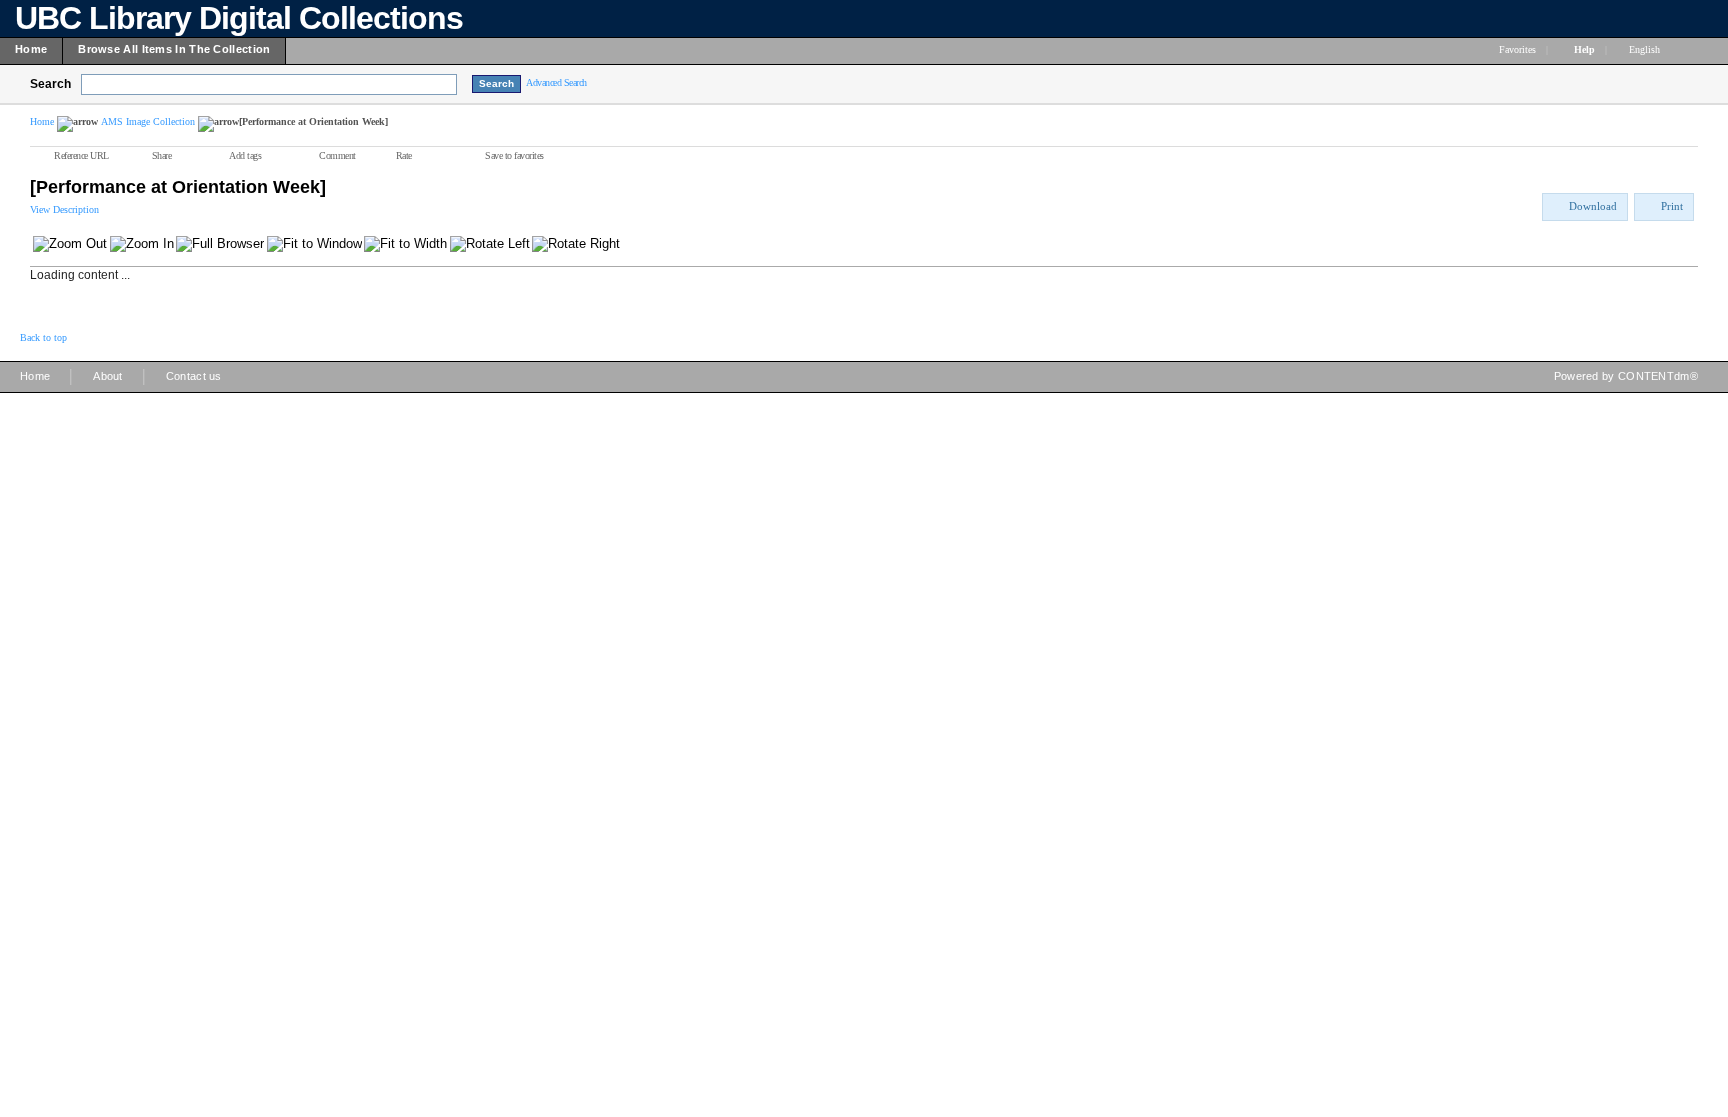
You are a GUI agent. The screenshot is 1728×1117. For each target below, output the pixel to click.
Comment (337, 155)
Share (162, 155)
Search (50, 84)
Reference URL (81, 155)
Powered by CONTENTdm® (1626, 376)
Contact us (194, 376)
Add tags (245, 155)
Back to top (43, 337)
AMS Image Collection (148, 121)
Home (42, 121)
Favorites (1517, 49)
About (108, 376)
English (1646, 49)
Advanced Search (556, 82)
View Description (64, 209)
